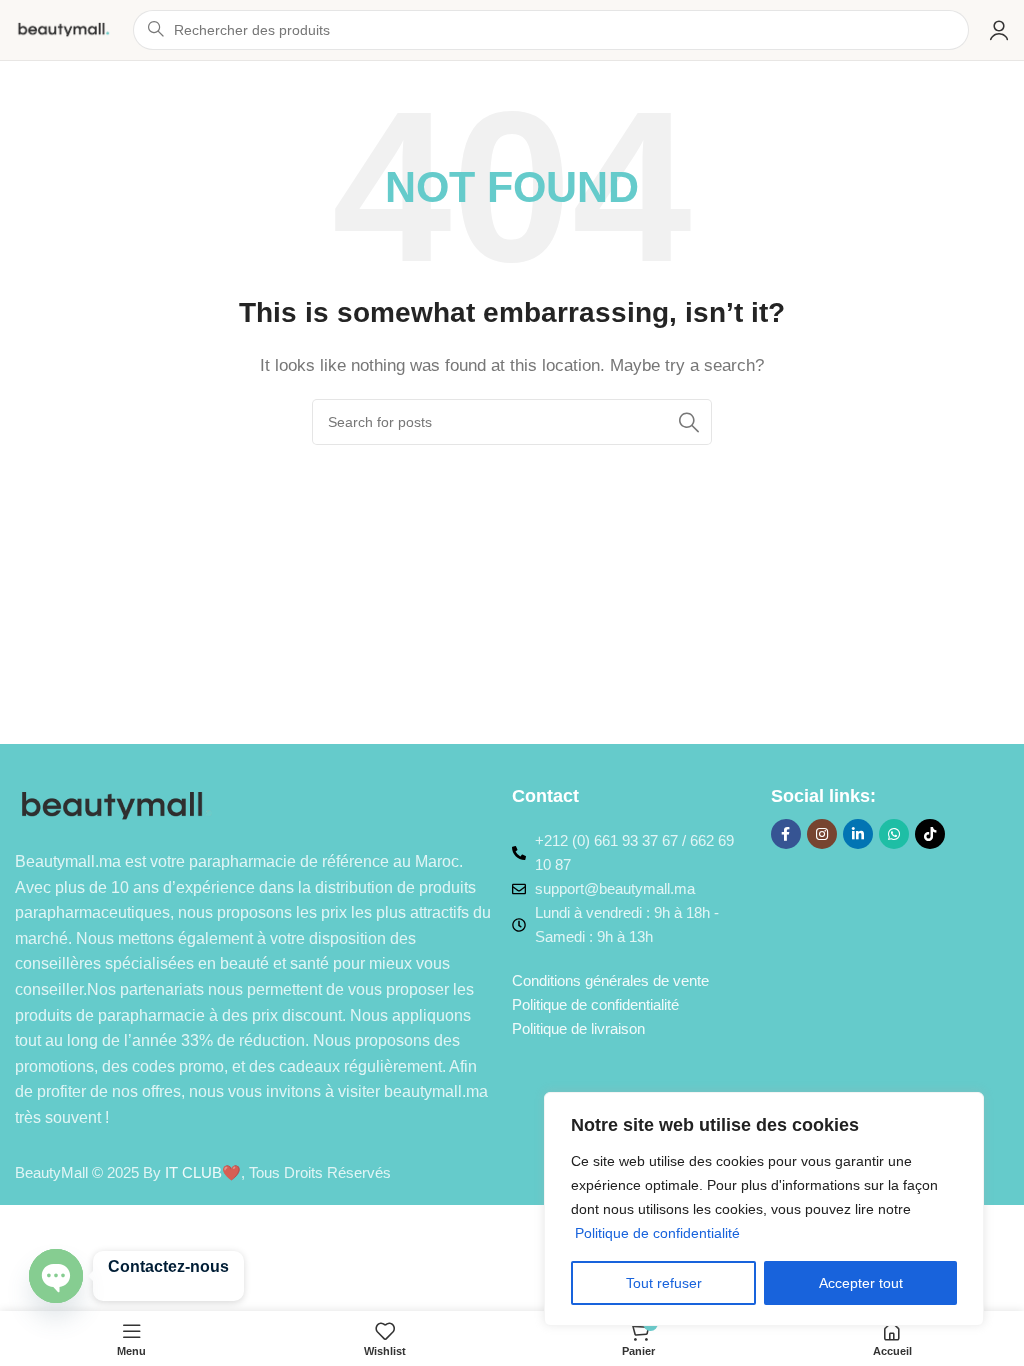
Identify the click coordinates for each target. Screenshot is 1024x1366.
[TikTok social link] (930, 834)
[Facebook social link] (786, 834)
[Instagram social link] (822, 834)
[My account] (999, 30)
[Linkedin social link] (858, 834)
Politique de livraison (578, 1028)
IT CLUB (193, 1172)
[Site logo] (64, 28)
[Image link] (117, 804)
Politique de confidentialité (657, 1233)
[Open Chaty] (56, 1276)
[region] (764, 1209)
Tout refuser (664, 1283)
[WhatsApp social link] (894, 834)
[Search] (689, 422)
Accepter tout (861, 1283)
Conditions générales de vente (610, 980)
